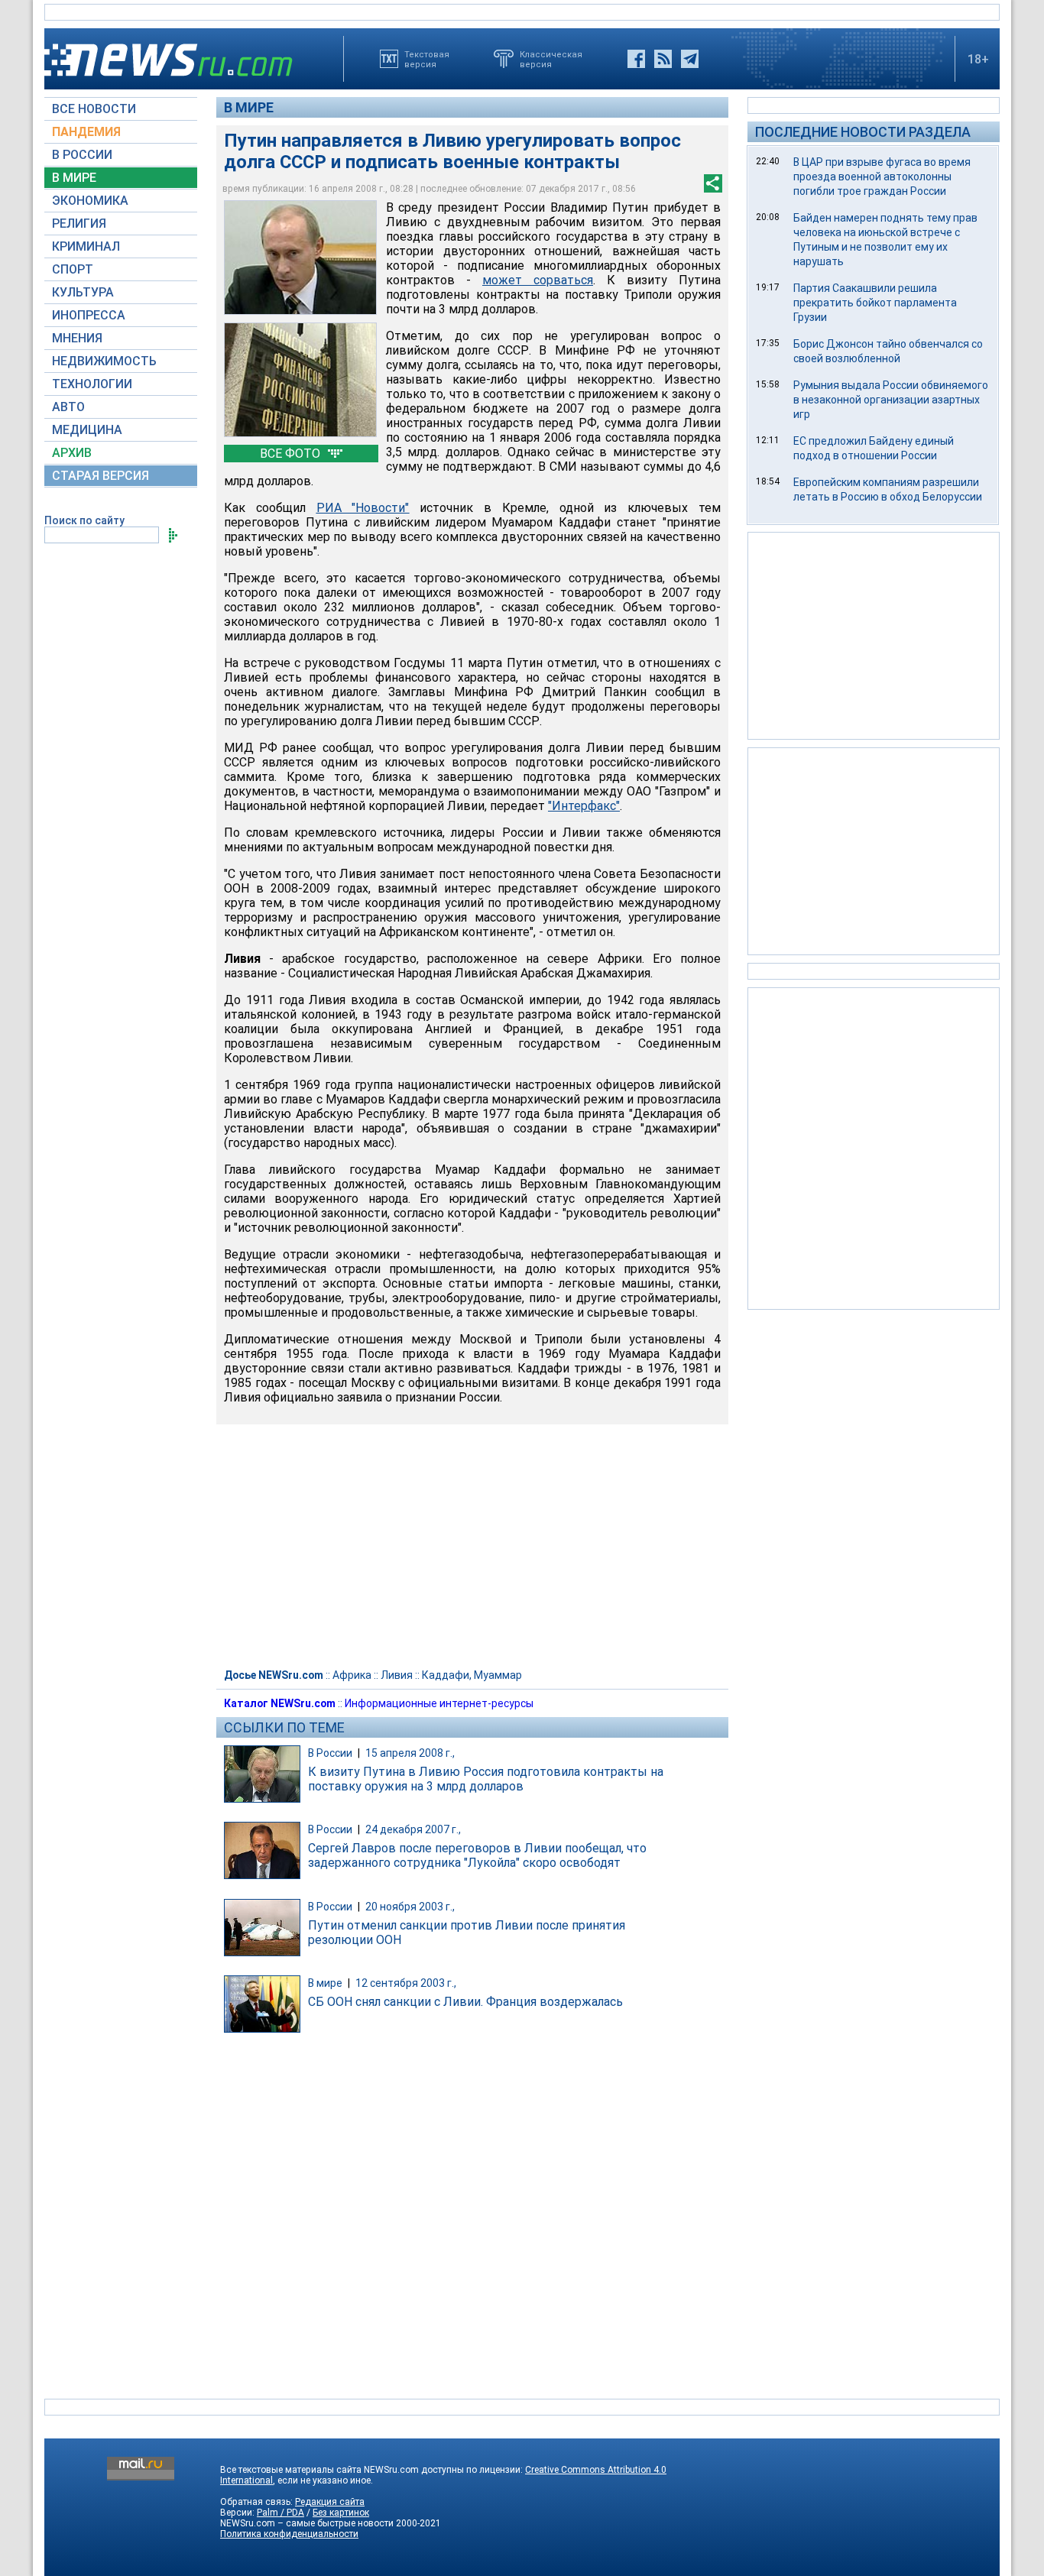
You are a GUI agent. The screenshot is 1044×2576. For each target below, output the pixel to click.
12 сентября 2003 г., (406, 1983)
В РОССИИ (82, 155)
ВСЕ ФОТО (292, 454)
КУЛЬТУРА (83, 292)
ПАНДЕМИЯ (86, 132)
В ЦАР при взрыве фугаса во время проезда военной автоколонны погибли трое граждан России (882, 177)
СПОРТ (73, 269)
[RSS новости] (663, 59)
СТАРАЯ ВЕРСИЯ (101, 476)
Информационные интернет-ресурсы (439, 1703)
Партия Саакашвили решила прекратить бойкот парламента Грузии (875, 303)
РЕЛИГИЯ (79, 224)
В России (330, 1753)
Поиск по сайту (84, 520)
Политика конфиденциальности (289, 2534)
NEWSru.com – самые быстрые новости (307, 2523)
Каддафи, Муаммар (472, 1675)
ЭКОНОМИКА (90, 201)
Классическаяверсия (551, 59)
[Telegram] (690, 59)
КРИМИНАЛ (86, 246)
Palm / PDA (280, 2513)
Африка (352, 1675)
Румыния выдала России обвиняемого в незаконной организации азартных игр (891, 400)
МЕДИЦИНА (87, 430)
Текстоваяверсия (427, 59)
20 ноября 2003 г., (410, 1907)
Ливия (397, 1675)
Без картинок (341, 2513)
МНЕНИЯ (77, 338)
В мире (249, 107)
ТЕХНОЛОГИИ (92, 384)
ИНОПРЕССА (89, 315)
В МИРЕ (74, 178)
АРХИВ (72, 453)
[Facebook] (636, 59)
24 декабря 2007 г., (413, 1829)
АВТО (68, 407)
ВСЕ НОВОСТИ (94, 109)
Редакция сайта (330, 2502)
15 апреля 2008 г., (410, 1753)
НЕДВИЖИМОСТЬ (104, 361)
